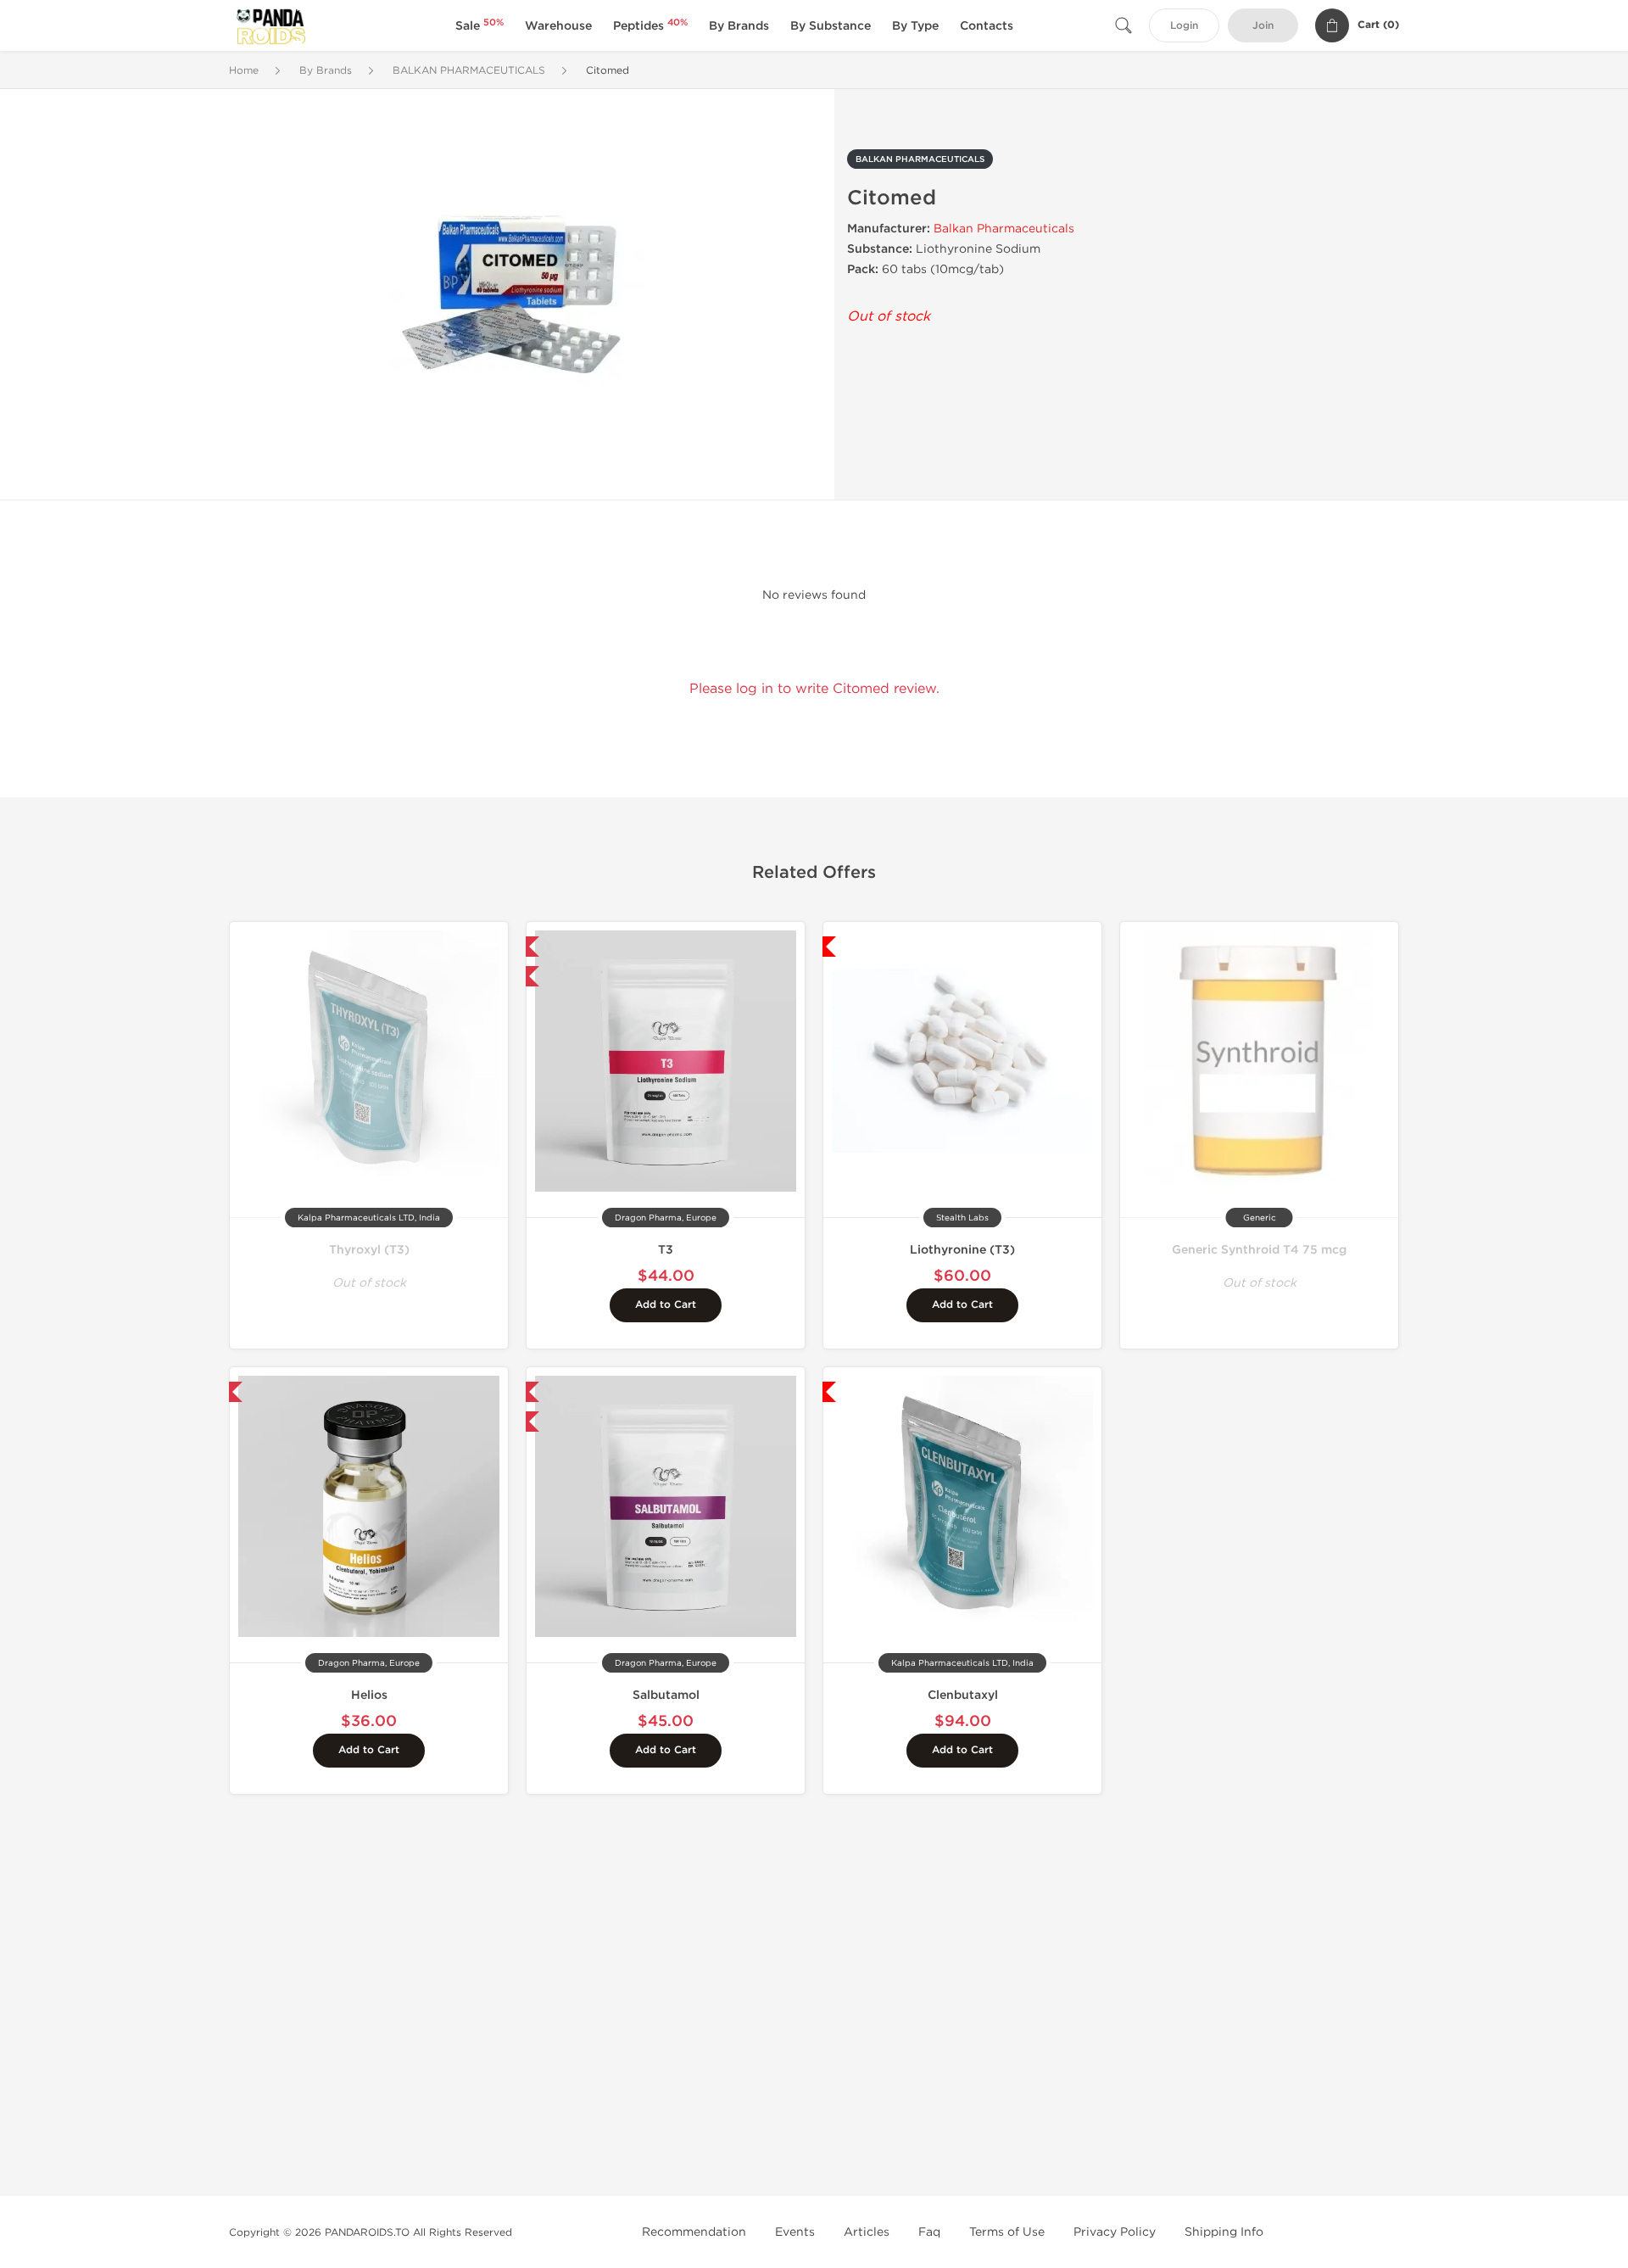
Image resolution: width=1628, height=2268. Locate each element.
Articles (867, 2232)
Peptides (650, 26)
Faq (929, 2232)
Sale (479, 26)
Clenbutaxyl (963, 1695)
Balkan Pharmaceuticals (1004, 229)
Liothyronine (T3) (962, 1250)
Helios (369, 1695)
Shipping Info (1224, 2232)
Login (1184, 26)
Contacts (987, 26)
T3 (666, 1250)
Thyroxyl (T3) (369, 1250)
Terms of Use (1007, 2232)
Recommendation (694, 2232)
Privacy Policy (1115, 2232)
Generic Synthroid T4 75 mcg (1259, 1250)
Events (795, 2232)
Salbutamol (666, 1695)
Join (1263, 26)
